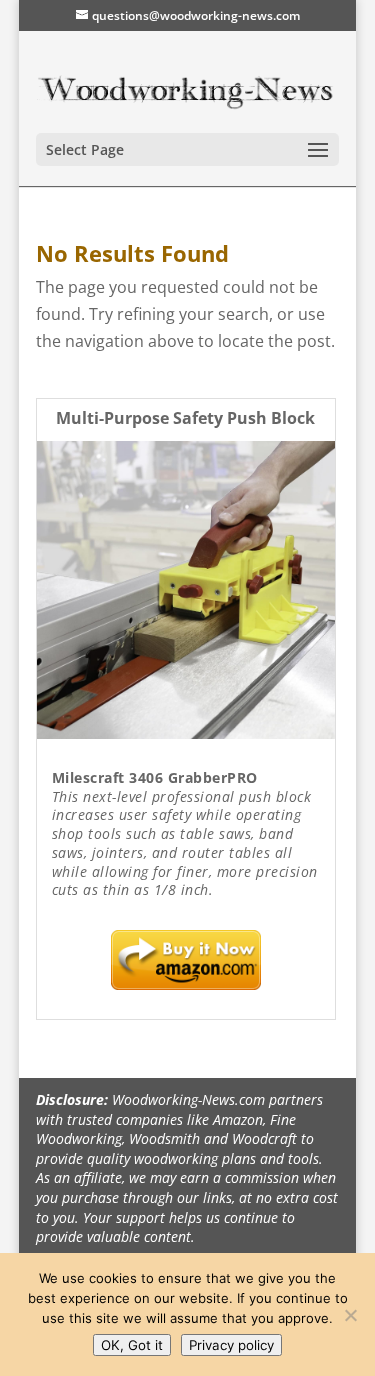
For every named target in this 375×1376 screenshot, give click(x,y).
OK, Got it (132, 1345)
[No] (350, 1315)
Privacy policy (231, 1345)
